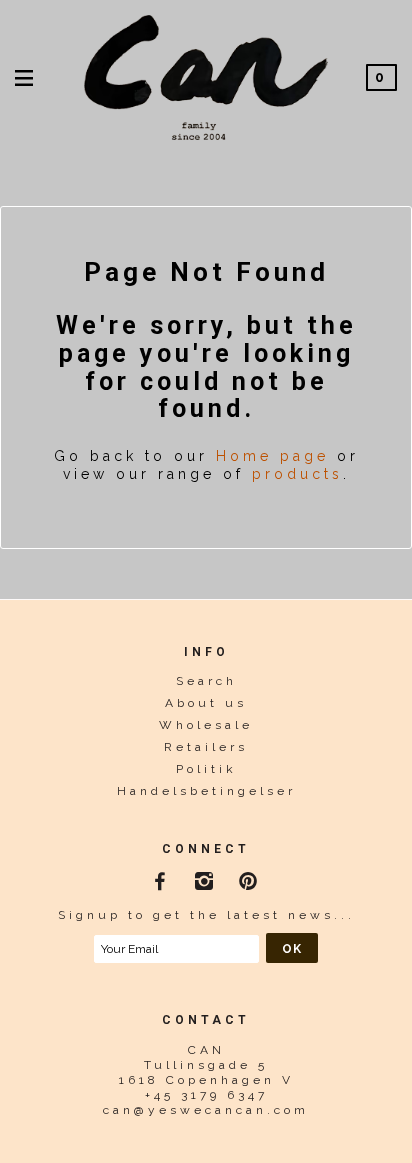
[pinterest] (250, 878)
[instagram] (206, 878)
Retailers (206, 747)
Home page (272, 456)
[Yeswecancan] (206, 75)
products (297, 474)
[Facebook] (162, 878)
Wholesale (206, 725)
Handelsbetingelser (206, 791)
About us (206, 703)
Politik (206, 769)
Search (206, 681)
